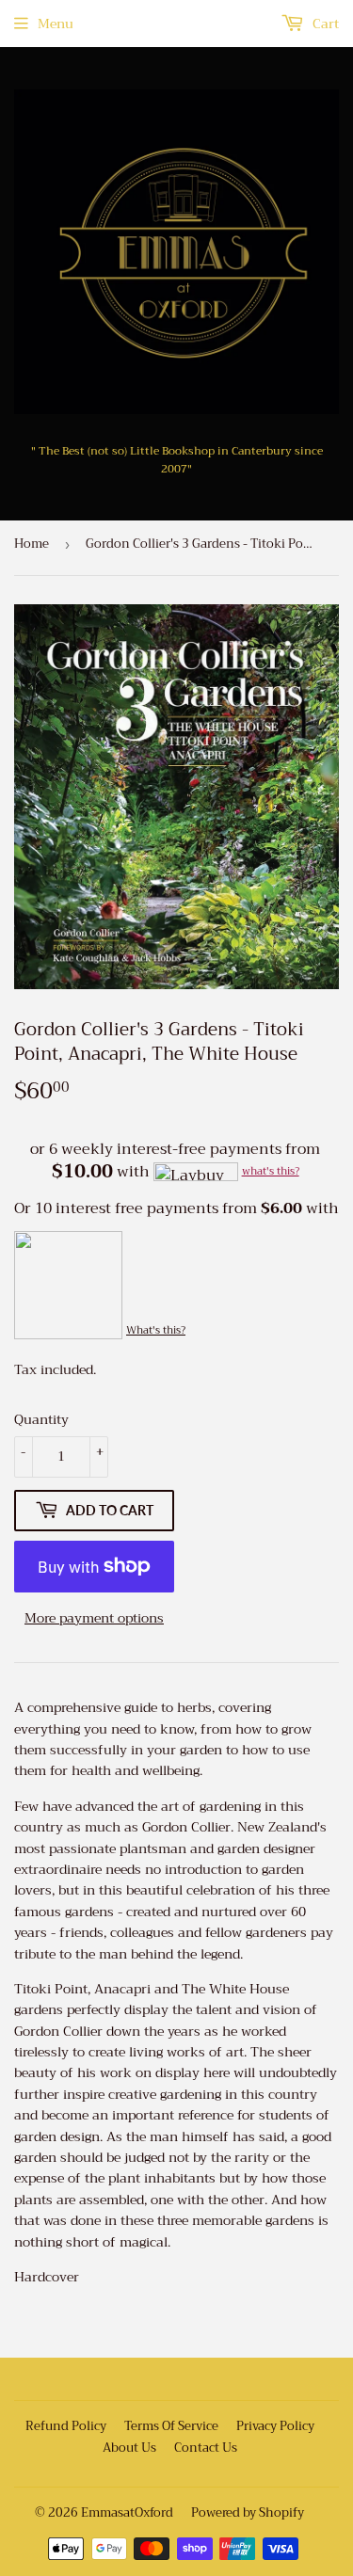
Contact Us (206, 2448)
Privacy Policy (275, 2426)
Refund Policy (66, 2426)
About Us (129, 2448)
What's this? (156, 1330)
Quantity (41, 1419)
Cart (324, 24)
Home (32, 544)
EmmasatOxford (127, 2512)
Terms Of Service (171, 2426)
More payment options (94, 1618)
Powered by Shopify (248, 2512)
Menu (56, 24)
